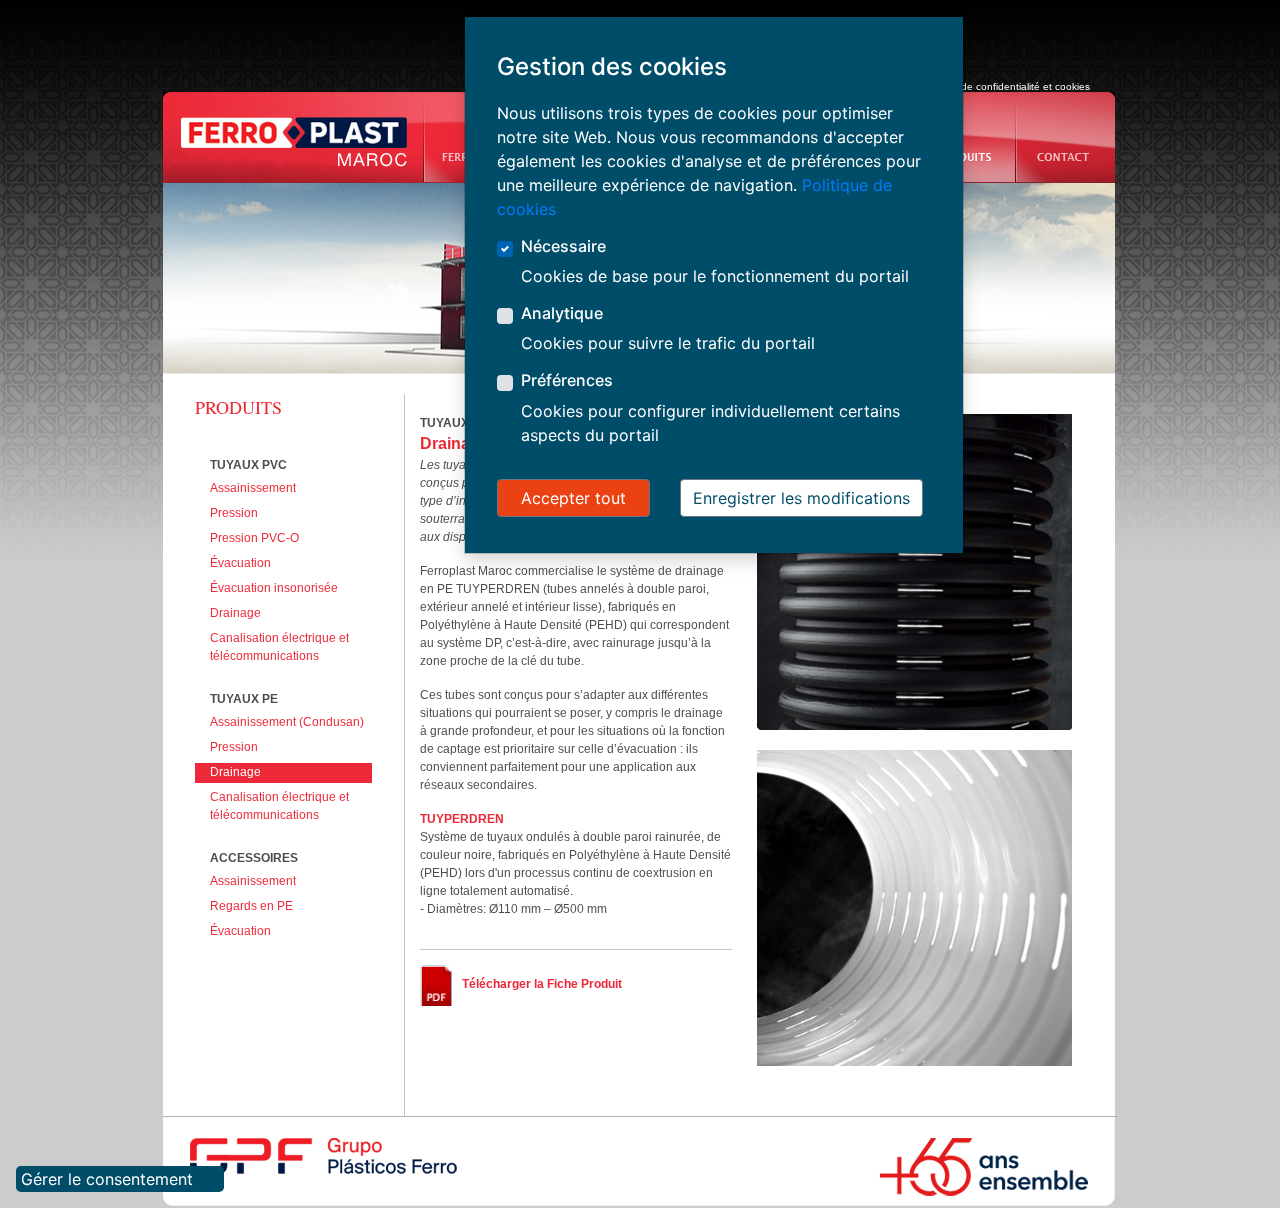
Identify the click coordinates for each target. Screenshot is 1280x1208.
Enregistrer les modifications (801, 498)
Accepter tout (573, 498)
